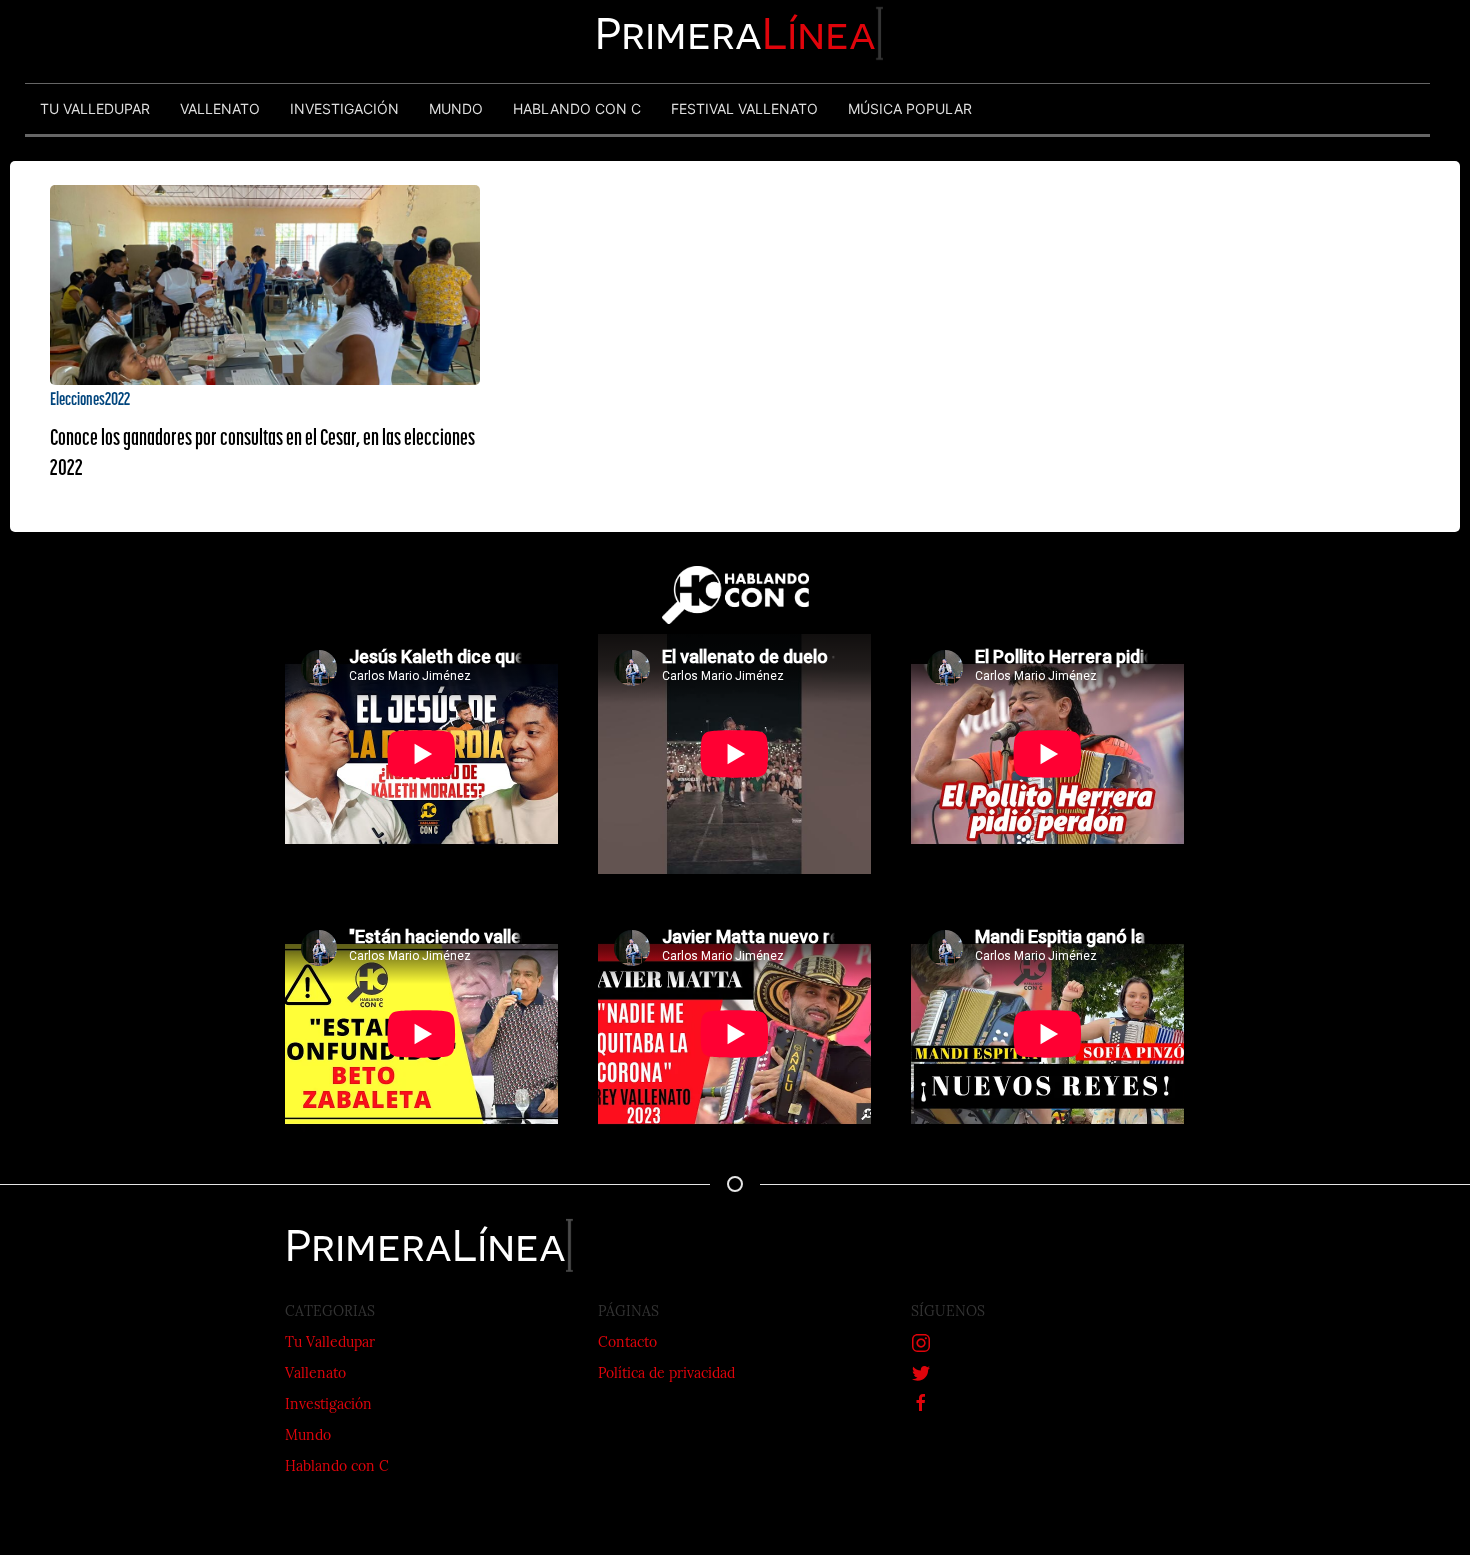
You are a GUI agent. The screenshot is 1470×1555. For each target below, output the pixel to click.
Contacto (627, 1343)
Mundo (308, 1436)
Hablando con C (337, 1467)
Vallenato (315, 1374)
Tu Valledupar (330, 1343)
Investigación (328, 1405)
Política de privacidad (666, 1374)
